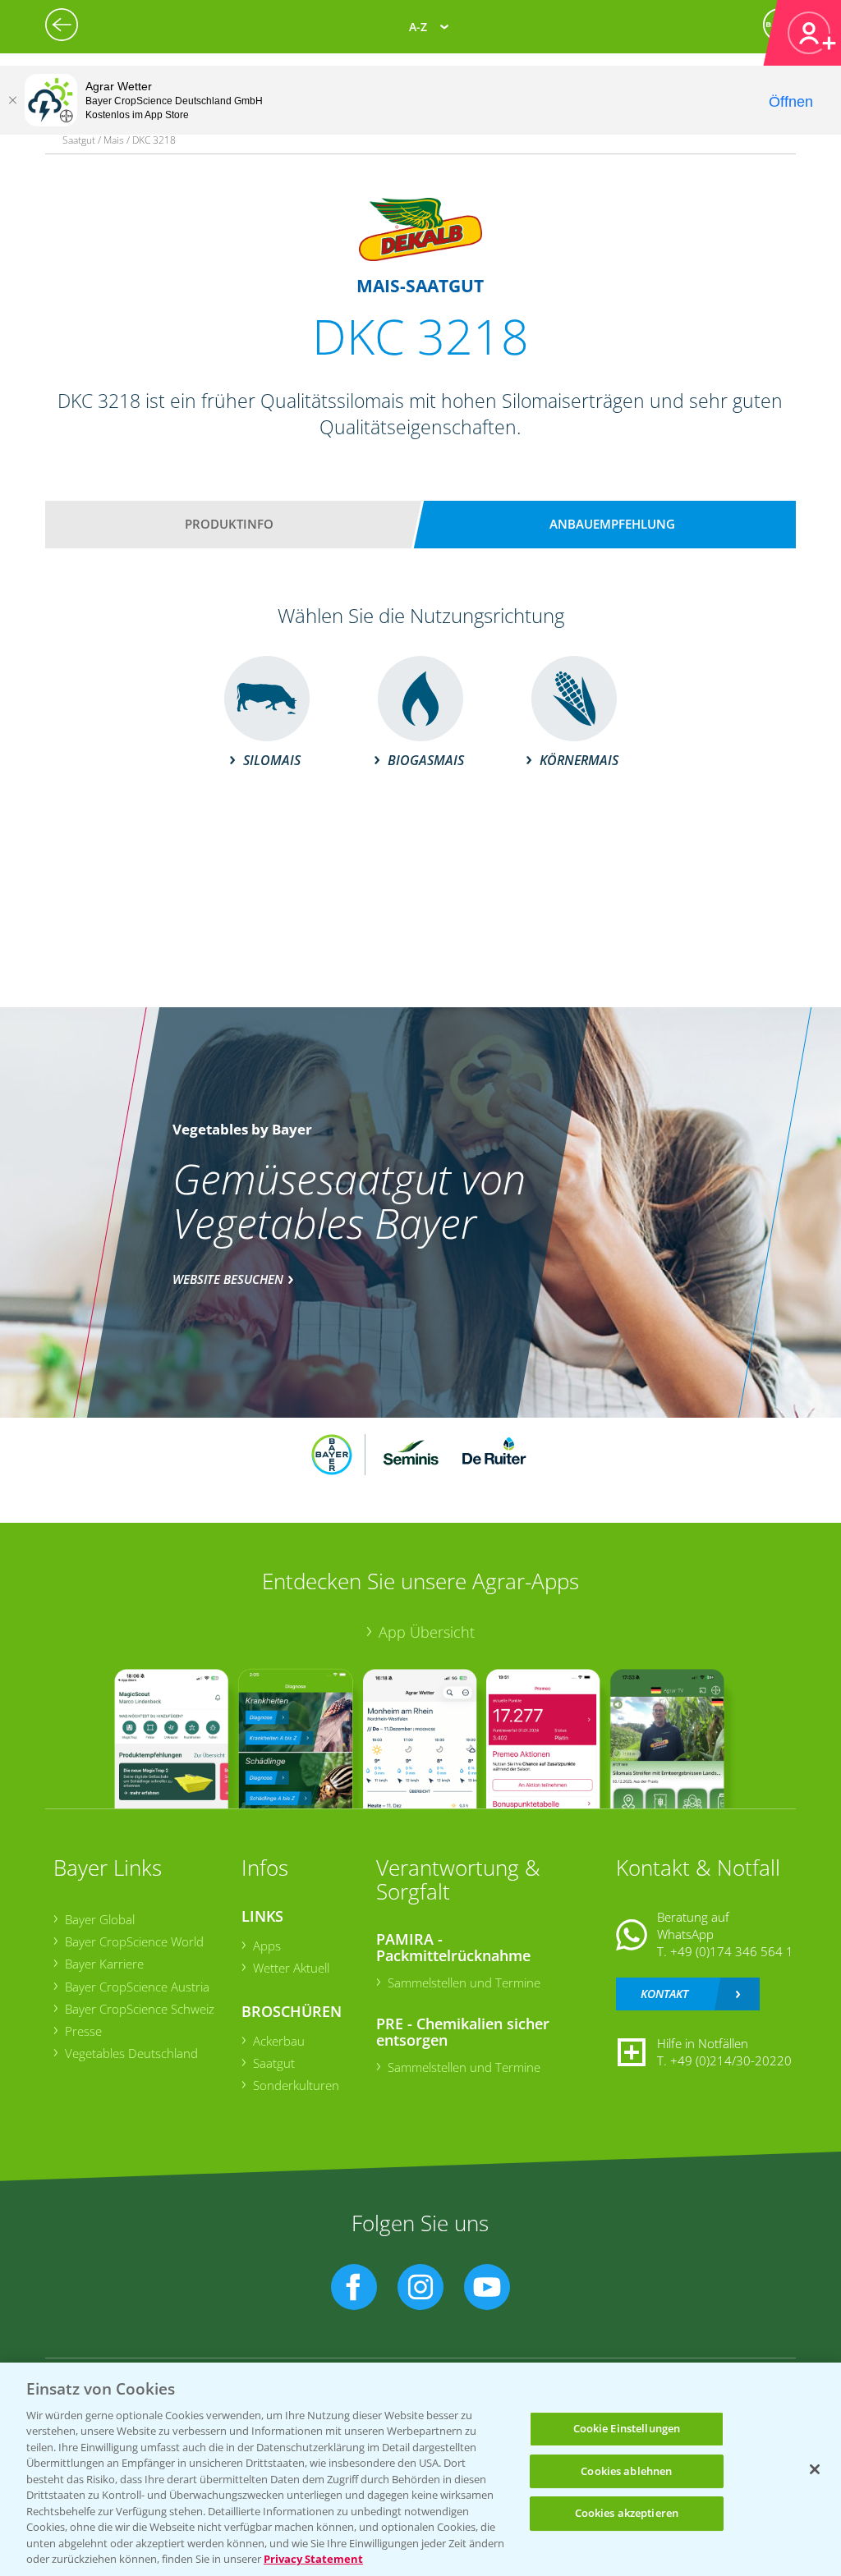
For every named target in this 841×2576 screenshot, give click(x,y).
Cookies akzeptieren (627, 2513)
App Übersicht (427, 1632)
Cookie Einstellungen (627, 2428)
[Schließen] (12, 100)
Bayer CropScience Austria (137, 1987)
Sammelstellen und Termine (464, 1982)
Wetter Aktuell (291, 1968)
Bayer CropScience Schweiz (140, 2009)
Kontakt (664, 1994)
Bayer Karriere (104, 1964)
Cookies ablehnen (626, 2471)
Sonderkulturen (296, 2085)
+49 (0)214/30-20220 (731, 2060)
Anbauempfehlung (612, 524)
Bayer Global (100, 1919)
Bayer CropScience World (134, 1941)
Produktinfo (229, 524)
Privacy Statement (313, 2559)
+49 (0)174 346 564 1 (732, 1951)
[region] (420, 2469)
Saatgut (274, 2063)
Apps (267, 1946)
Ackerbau (279, 2041)
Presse (83, 2031)
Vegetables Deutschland (131, 2053)
